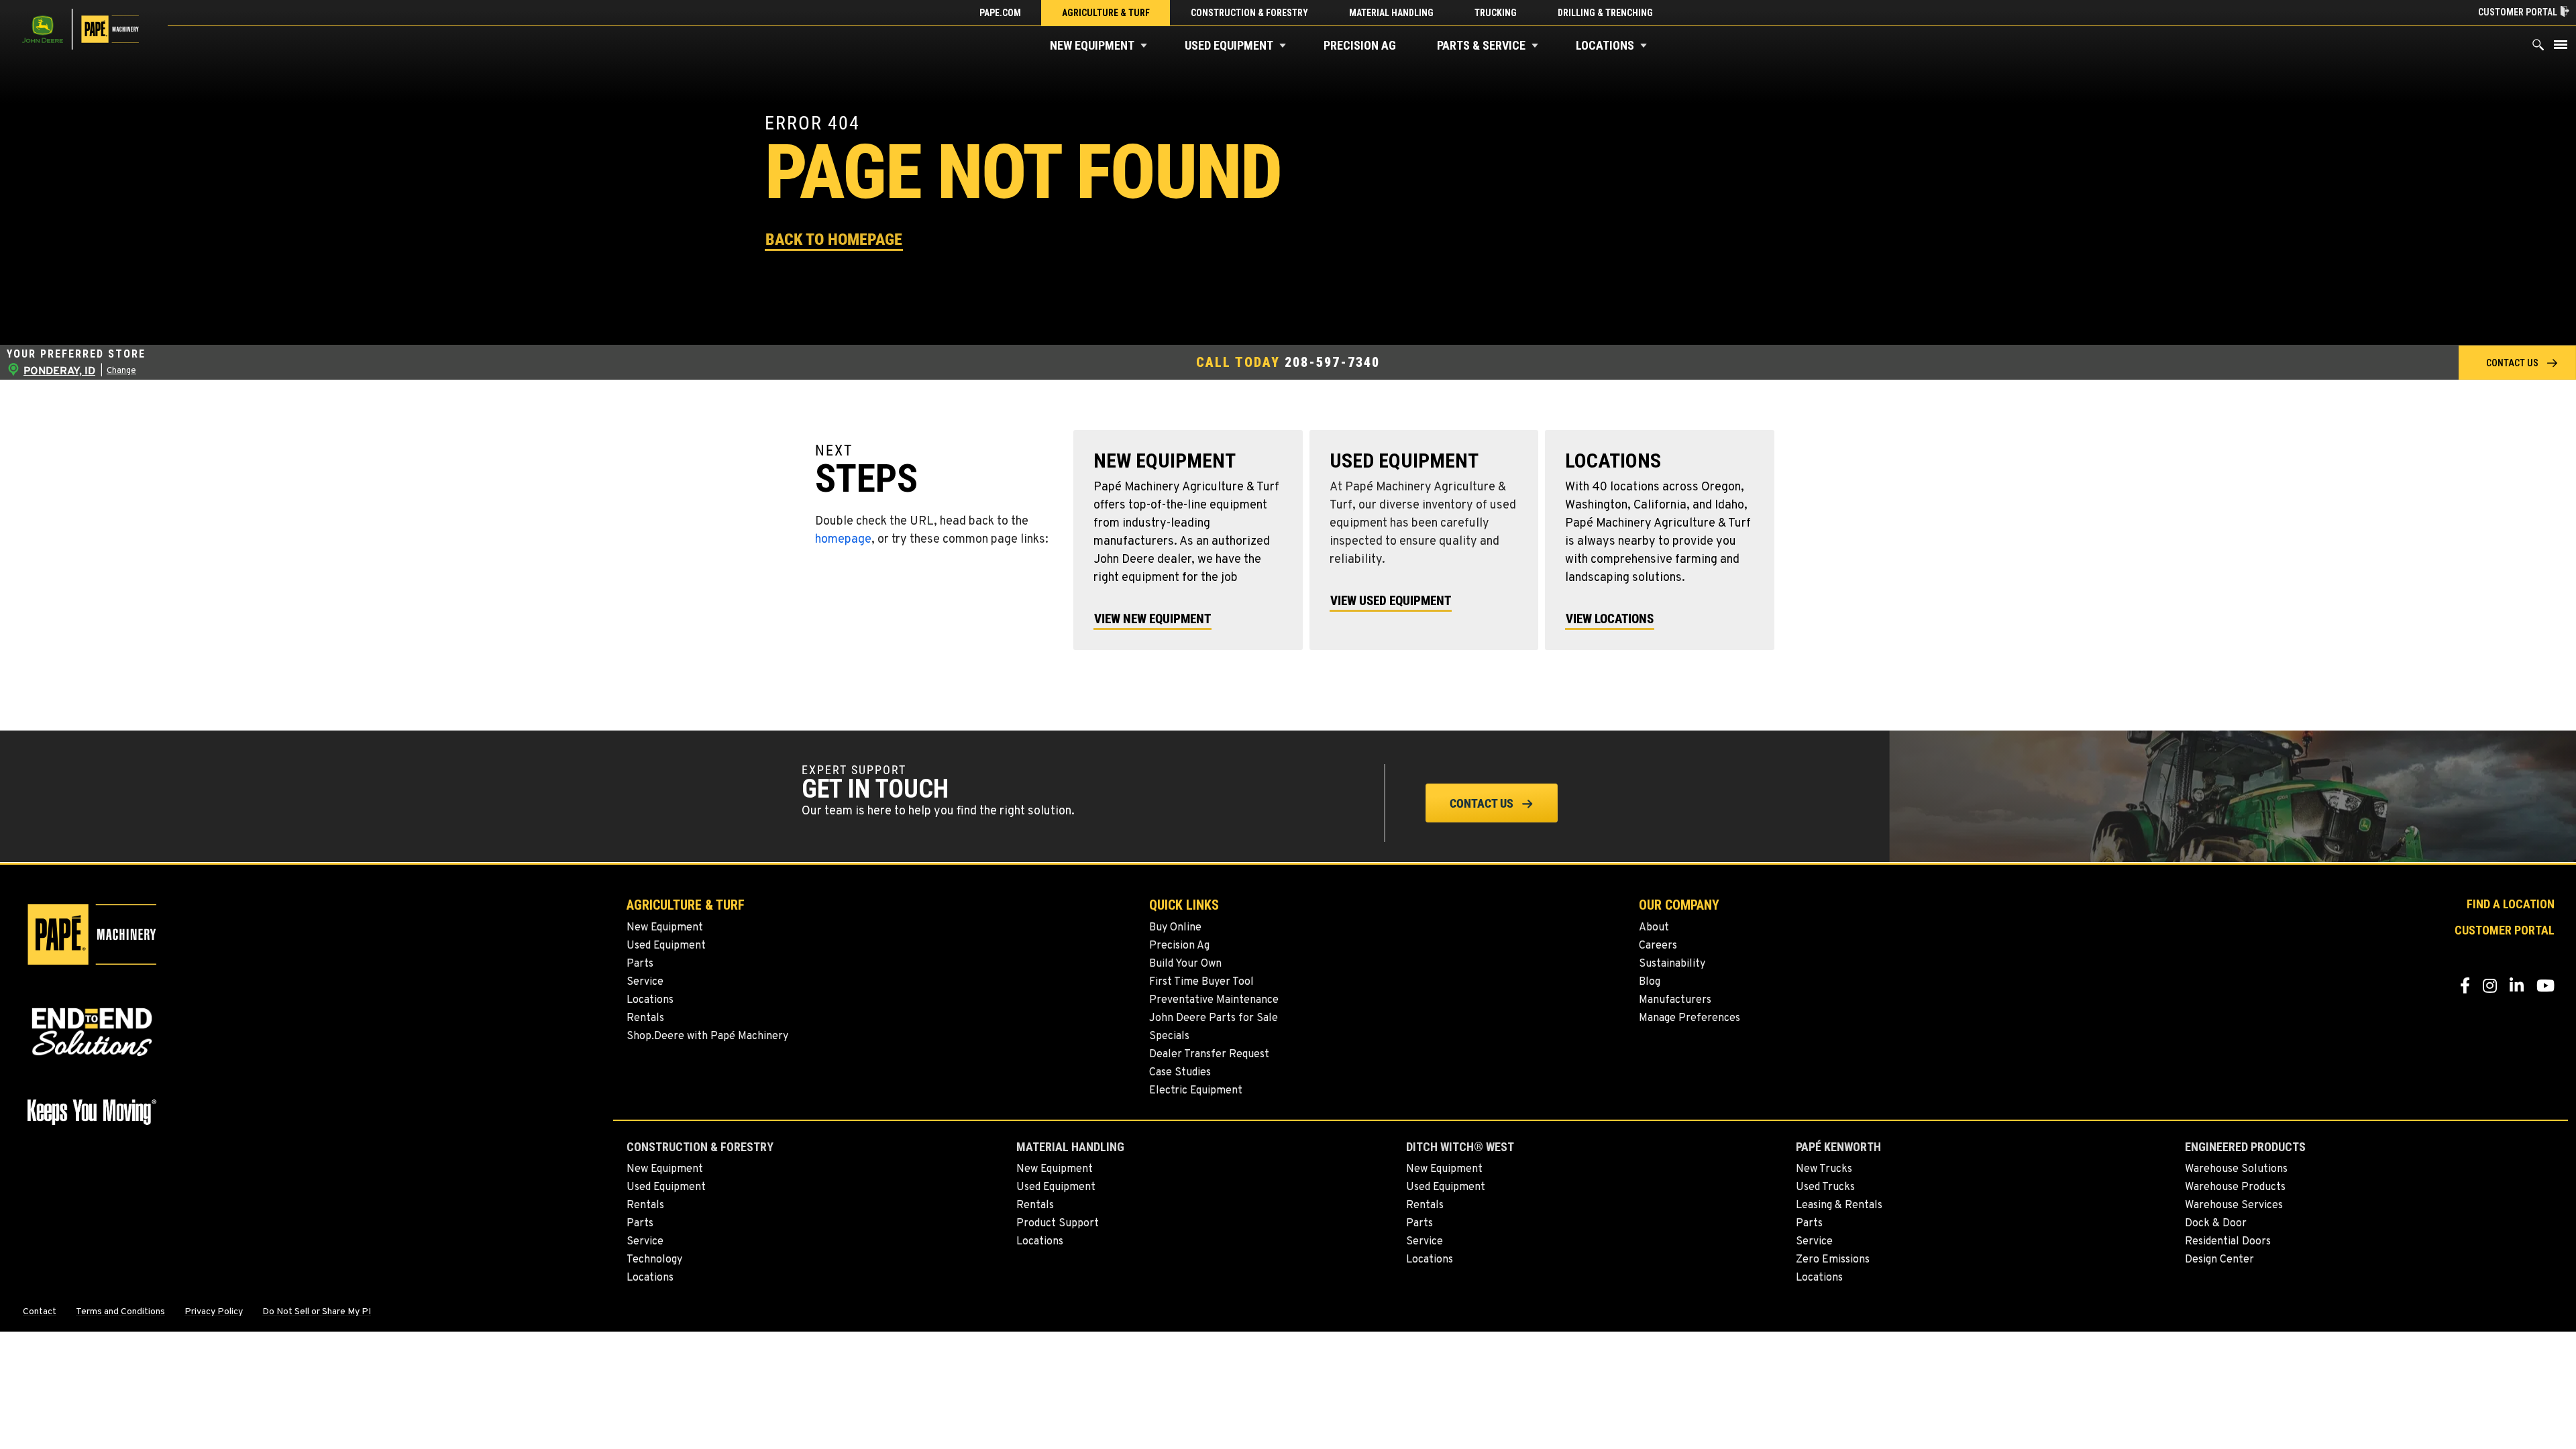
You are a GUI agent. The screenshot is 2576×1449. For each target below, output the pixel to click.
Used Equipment (1229, 45)
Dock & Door (2216, 1224)
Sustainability (1672, 964)
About (1654, 928)
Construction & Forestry (1249, 13)
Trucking (1496, 13)
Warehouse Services (2234, 1205)
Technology (654, 1260)
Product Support (1058, 1224)
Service (645, 982)
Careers (1658, 946)
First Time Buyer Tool (1201, 982)
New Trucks (1824, 1169)
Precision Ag (1360, 45)
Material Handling (1391, 13)
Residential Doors (2228, 1242)
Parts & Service (1481, 45)
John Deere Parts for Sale (1214, 1018)
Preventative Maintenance (1214, 1000)
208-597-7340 (1332, 362)
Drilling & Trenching (1605, 13)
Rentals (645, 1018)
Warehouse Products (2235, 1187)
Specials (1169, 1036)
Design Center (2219, 1260)
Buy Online (1175, 928)
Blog (1650, 982)
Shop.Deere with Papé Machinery (707, 1036)
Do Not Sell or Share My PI (317, 1312)
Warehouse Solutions (2236, 1169)
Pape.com (1000, 13)
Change (121, 371)
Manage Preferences (1689, 1018)
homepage (843, 540)
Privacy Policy (214, 1312)
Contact (40, 1312)
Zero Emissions (1833, 1260)
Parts (640, 964)
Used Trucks (1825, 1187)
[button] (1144, 46)
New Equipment (1092, 45)
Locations (1605, 45)
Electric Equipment (1196, 1091)
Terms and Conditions (120, 1312)
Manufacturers (1675, 1000)
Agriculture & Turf (1106, 13)
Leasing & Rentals (1839, 1205)
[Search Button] (2538, 48)
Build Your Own (1185, 964)
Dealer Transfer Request (1209, 1055)
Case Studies (1180, 1073)
